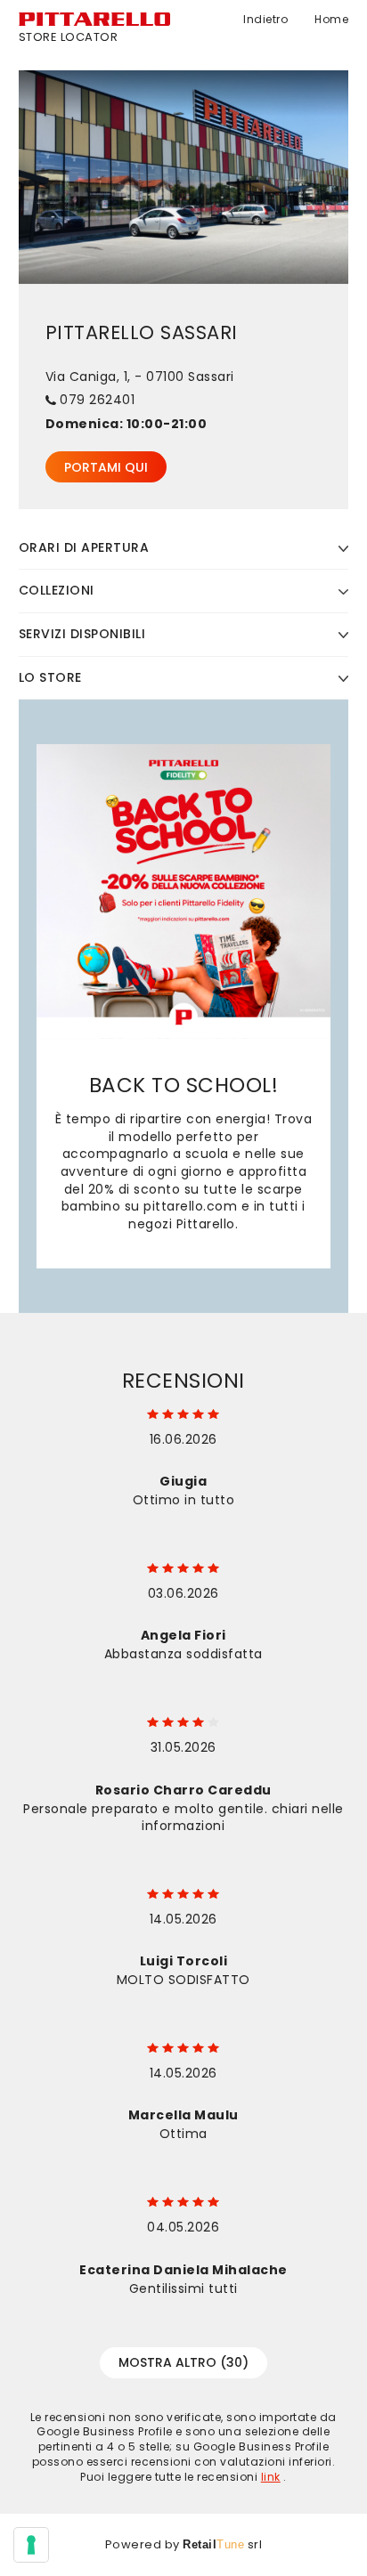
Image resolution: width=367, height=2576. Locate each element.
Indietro (265, 20)
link (271, 2477)
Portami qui (106, 467)
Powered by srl (184, 2545)
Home (331, 20)
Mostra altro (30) (183, 2362)
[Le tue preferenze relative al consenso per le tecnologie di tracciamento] (31, 2545)
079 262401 (97, 400)
